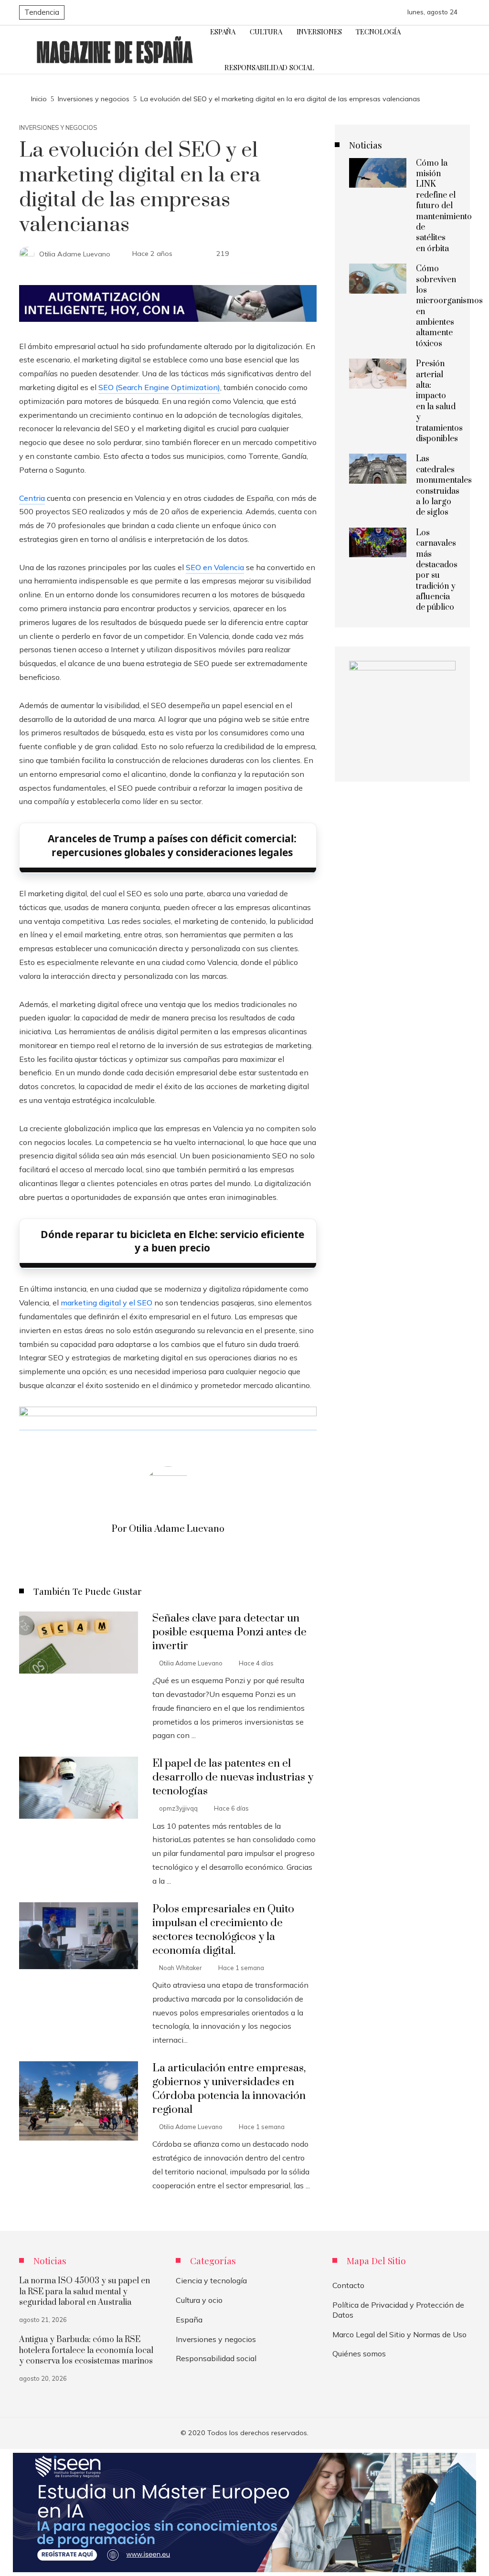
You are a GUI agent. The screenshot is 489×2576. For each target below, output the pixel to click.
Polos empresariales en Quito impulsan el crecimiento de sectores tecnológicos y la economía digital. (223, 1930)
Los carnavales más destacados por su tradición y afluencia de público (437, 570)
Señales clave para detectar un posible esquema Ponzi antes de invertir (229, 1632)
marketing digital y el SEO (106, 1303)
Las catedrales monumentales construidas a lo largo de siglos (444, 486)
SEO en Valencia (215, 567)
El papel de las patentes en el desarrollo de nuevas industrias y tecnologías (233, 1777)
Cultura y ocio (199, 2300)
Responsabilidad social (216, 2358)
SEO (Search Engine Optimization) (159, 387)
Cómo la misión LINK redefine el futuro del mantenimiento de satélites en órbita (444, 206)
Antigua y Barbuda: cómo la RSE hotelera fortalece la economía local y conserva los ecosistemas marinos (86, 2350)
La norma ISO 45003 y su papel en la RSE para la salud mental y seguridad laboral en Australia (85, 2292)
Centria (32, 498)
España (189, 2320)
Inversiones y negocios (58, 128)
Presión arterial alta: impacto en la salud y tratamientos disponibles (439, 401)
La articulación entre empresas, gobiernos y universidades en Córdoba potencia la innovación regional (229, 2089)
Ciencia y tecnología (211, 2280)
